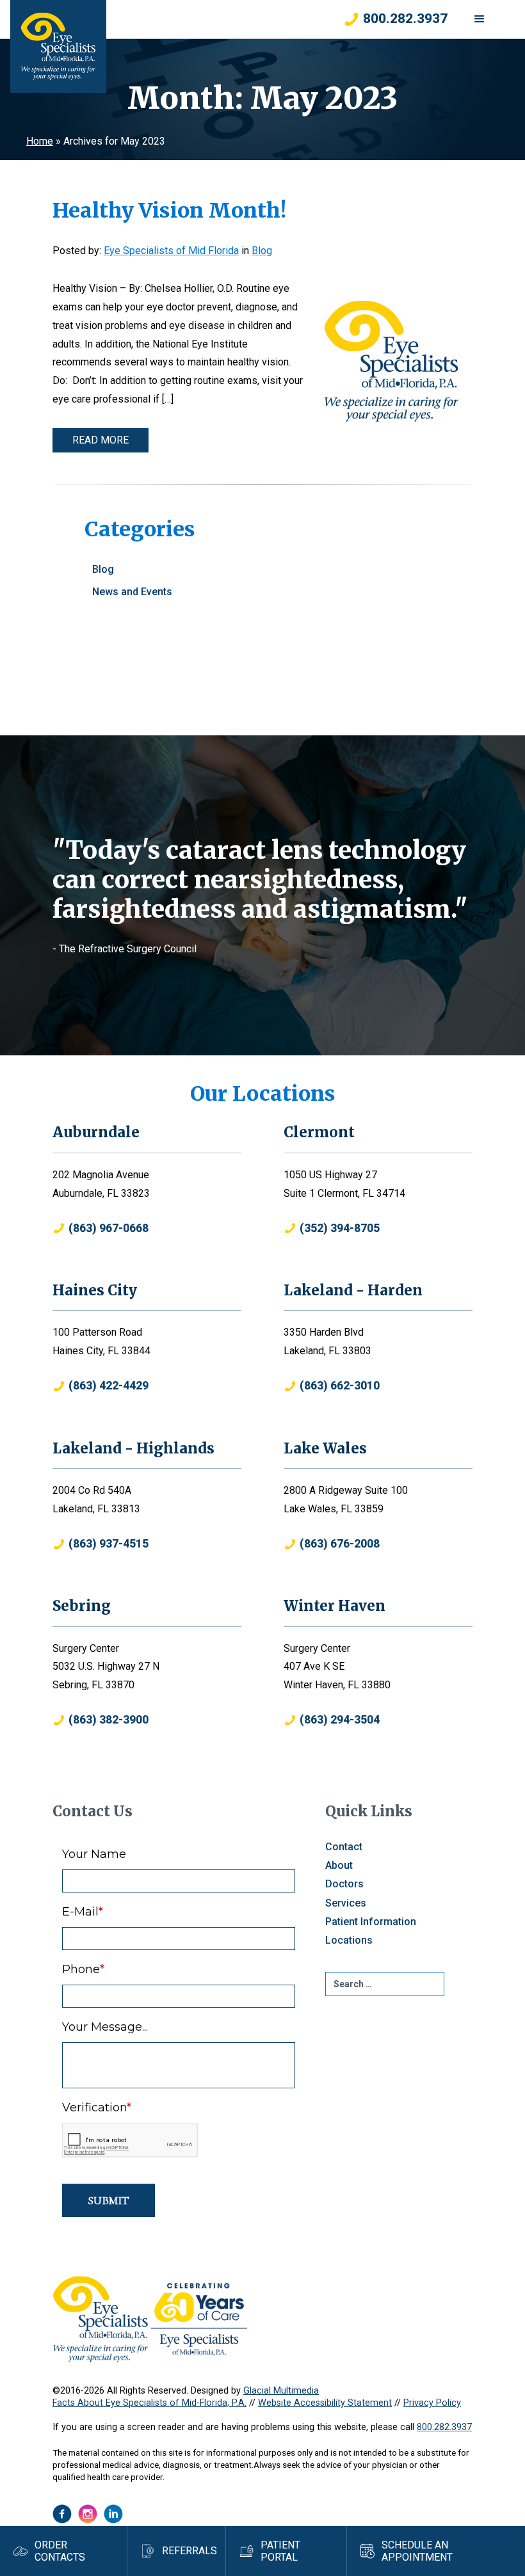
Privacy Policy (432, 2403)
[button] (480, 19)
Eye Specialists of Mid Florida (171, 251)
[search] (385, 1984)
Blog (262, 251)
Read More (101, 440)
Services (346, 1903)
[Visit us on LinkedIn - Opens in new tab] (113, 2514)
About (339, 1865)
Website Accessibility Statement (325, 2403)
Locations (349, 1940)
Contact (344, 1847)
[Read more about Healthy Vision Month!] (391, 361)
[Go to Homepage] (58, 46)
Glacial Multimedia (281, 2391)
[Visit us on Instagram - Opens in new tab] (88, 2514)
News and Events (132, 592)
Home (40, 141)
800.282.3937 (444, 2427)
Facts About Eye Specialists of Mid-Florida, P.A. (149, 2403)
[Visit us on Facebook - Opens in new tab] (62, 2514)
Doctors (344, 1884)
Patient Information (371, 1922)
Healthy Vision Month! (169, 211)
